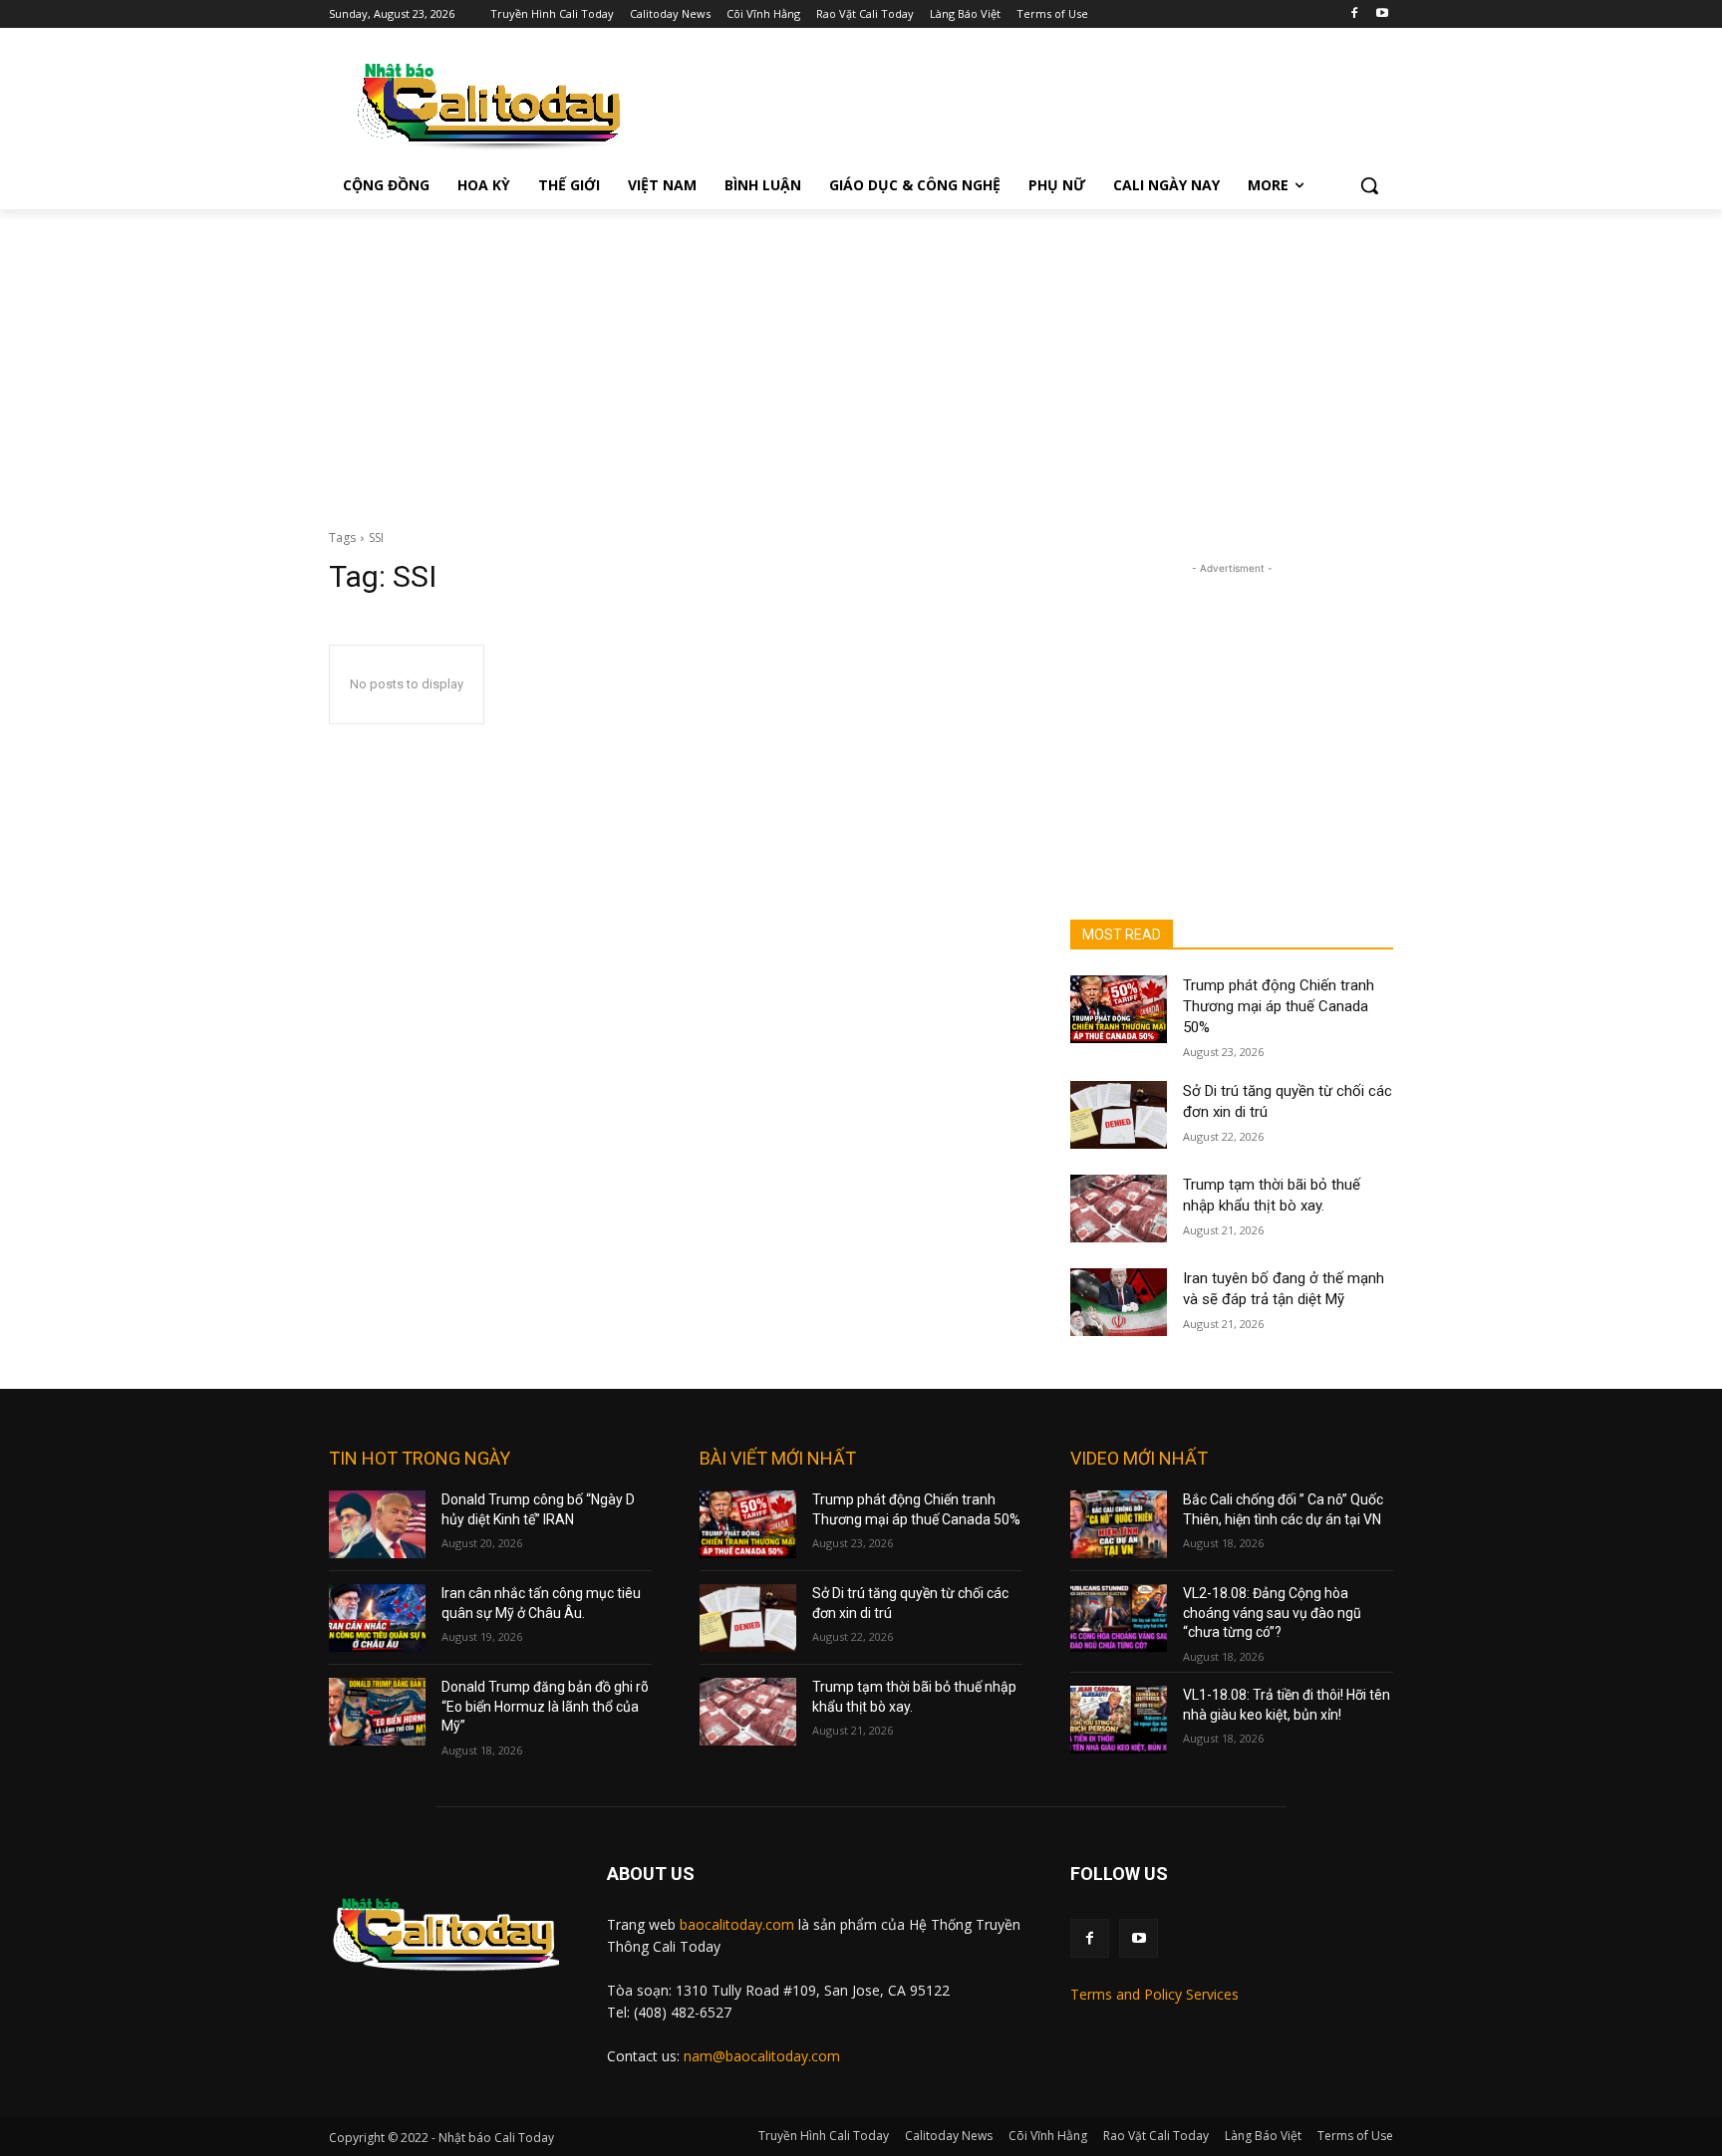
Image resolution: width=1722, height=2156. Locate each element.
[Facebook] (1354, 14)
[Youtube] (1382, 14)
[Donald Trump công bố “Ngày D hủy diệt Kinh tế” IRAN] (377, 1524)
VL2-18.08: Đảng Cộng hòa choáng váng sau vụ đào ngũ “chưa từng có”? (1272, 1613)
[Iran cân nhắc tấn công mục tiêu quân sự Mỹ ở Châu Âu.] (377, 1618)
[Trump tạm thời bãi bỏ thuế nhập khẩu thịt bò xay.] (1119, 1209)
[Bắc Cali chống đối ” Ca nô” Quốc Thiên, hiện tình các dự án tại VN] (1119, 1524)
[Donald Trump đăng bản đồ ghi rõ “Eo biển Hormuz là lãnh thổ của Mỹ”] (377, 1712)
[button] (1369, 185)
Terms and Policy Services (1154, 1994)
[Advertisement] (861, 359)
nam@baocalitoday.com (762, 2056)
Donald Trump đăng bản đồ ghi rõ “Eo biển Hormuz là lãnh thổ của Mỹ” (545, 1706)
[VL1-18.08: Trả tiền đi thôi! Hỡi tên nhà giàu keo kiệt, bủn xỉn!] (1119, 1720)
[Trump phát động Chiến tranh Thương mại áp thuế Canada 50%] (1119, 1009)
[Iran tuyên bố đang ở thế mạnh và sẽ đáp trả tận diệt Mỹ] (1119, 1302)
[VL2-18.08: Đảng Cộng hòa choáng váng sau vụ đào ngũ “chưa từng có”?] (1119, 1618)
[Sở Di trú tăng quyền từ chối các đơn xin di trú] (1119, 1115)
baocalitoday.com (737, 1924)
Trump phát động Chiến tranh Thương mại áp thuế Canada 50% (1279, 1006)
